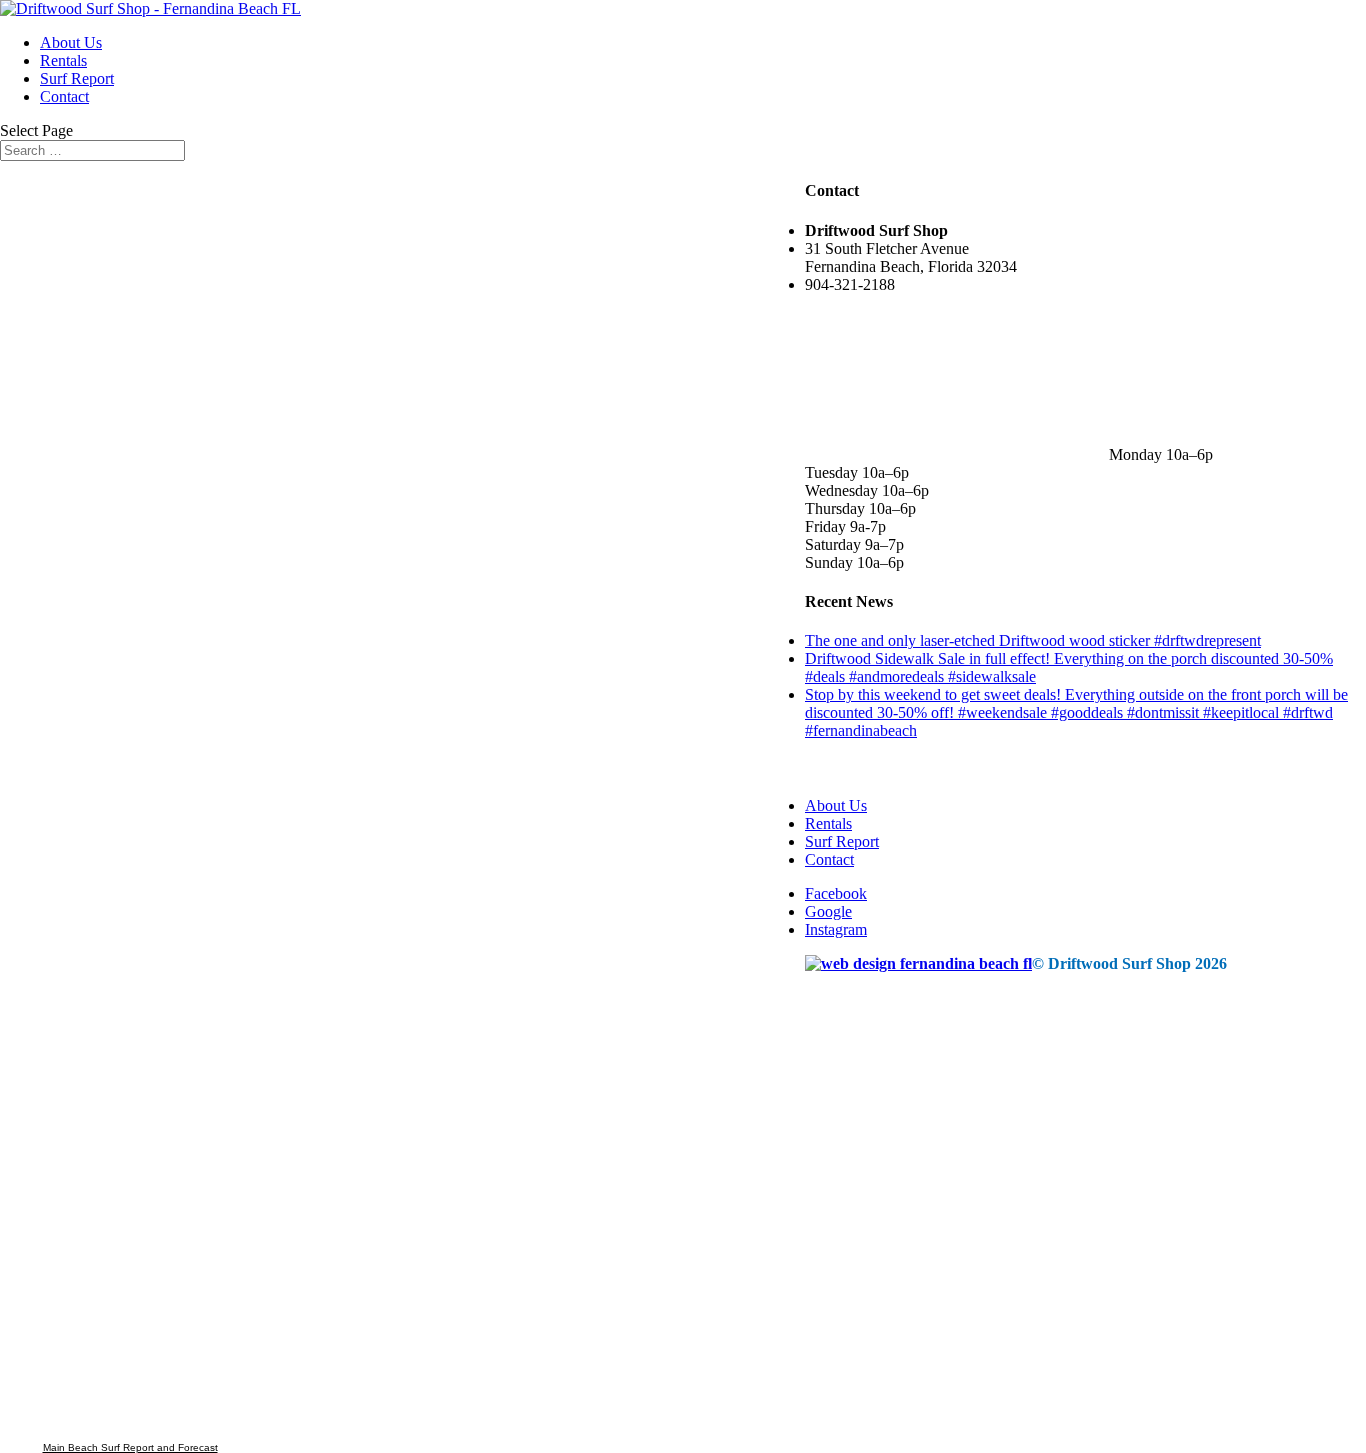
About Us (71, 42)
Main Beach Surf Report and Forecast (130, 1447)
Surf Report (77, 78)
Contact (64, 96)
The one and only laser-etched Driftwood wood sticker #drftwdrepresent (1033, 640)
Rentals (63, 60)
